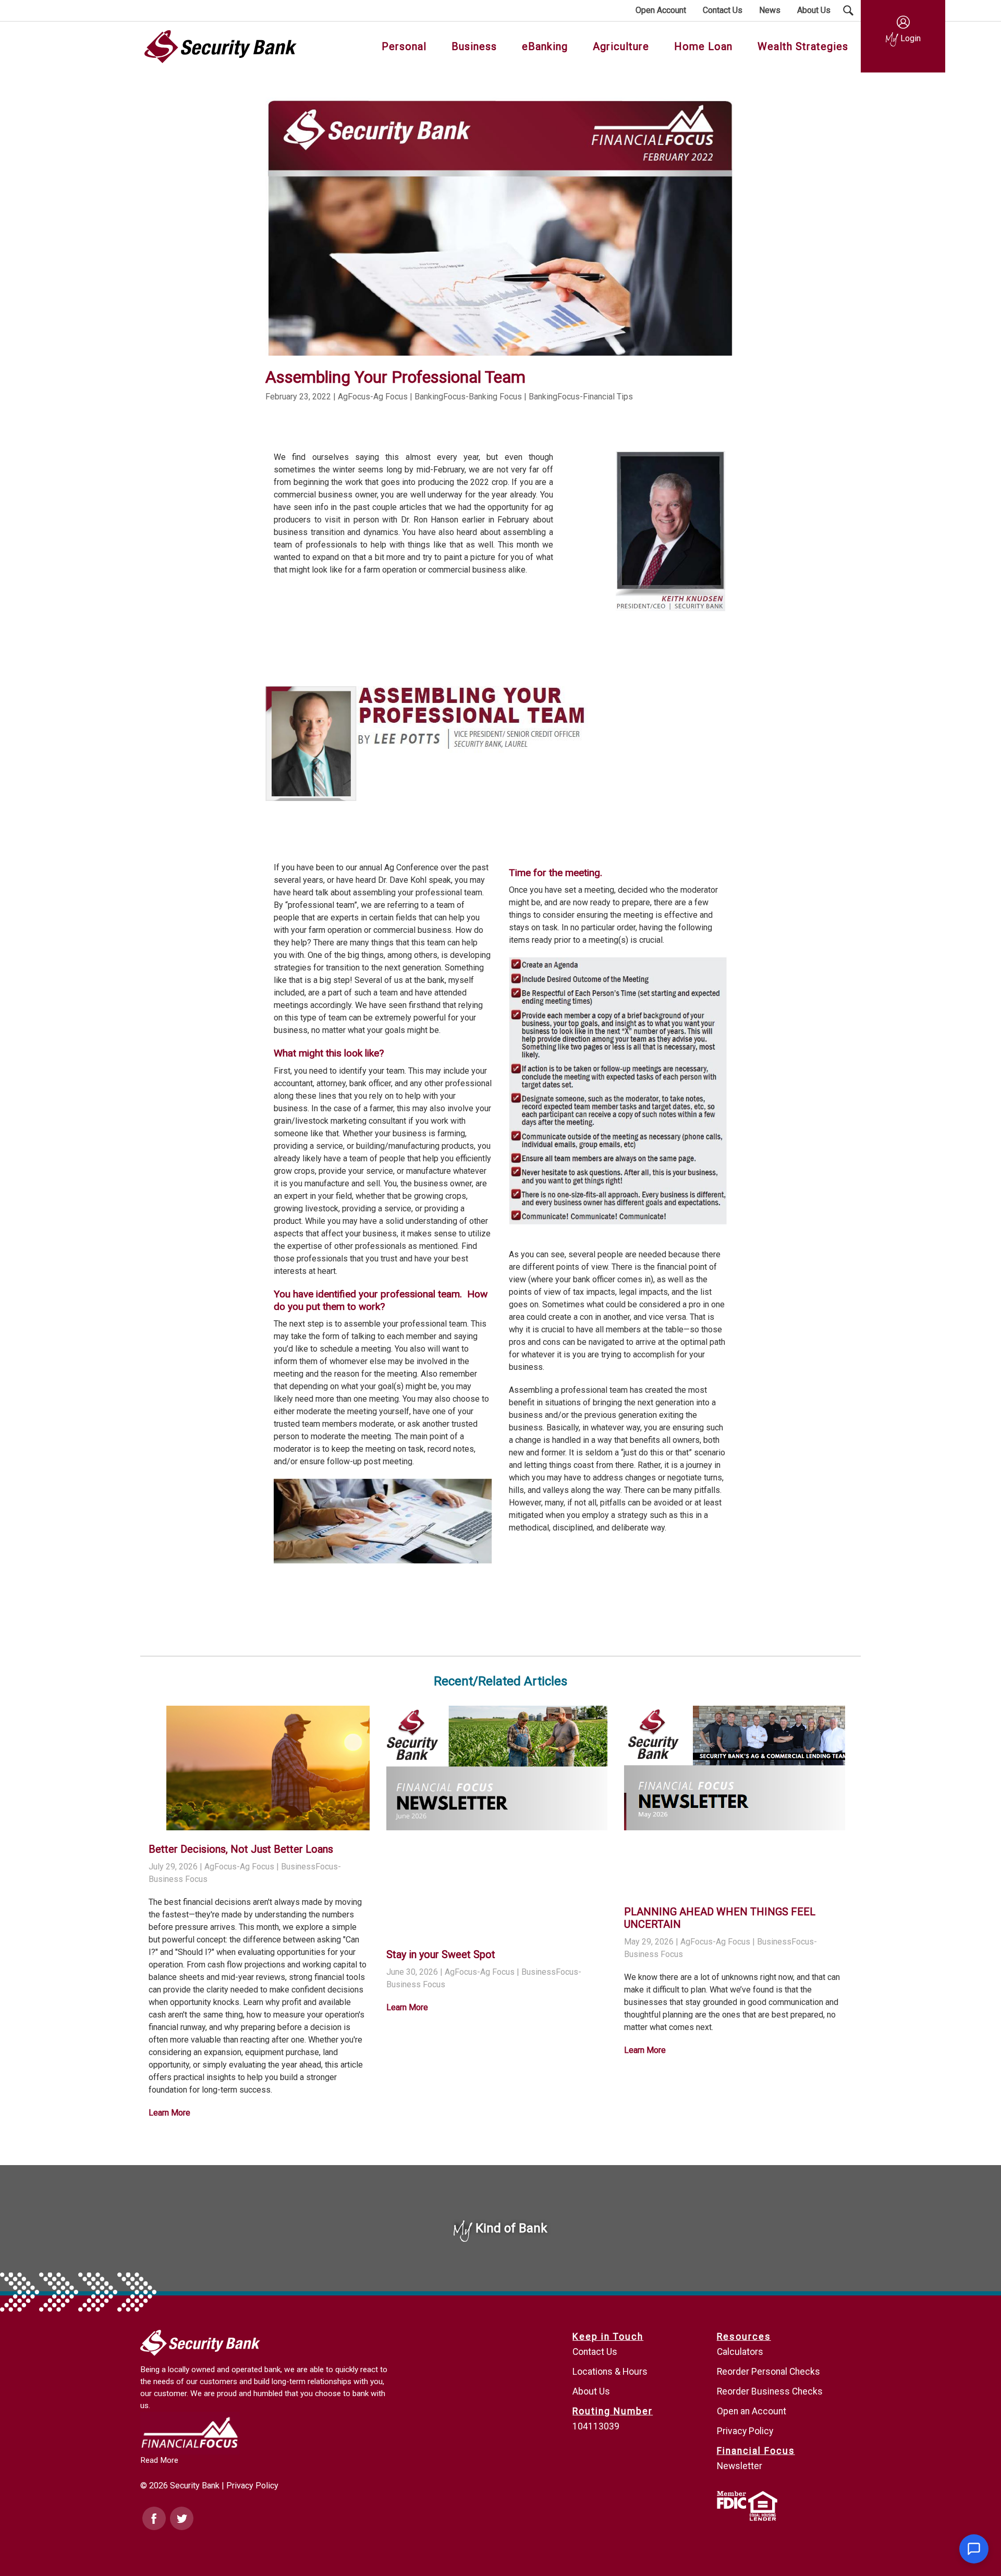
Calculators (740, 2352)
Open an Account (752, 2411)
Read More (159, 2460)
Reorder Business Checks (770, 2391)
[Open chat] (974, 2549)
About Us (591, 2391)
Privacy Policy (252, 2486)
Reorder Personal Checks (768, 2372)
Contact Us (595, 2352)
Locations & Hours (610, 2372)
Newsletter (740, 2466)
